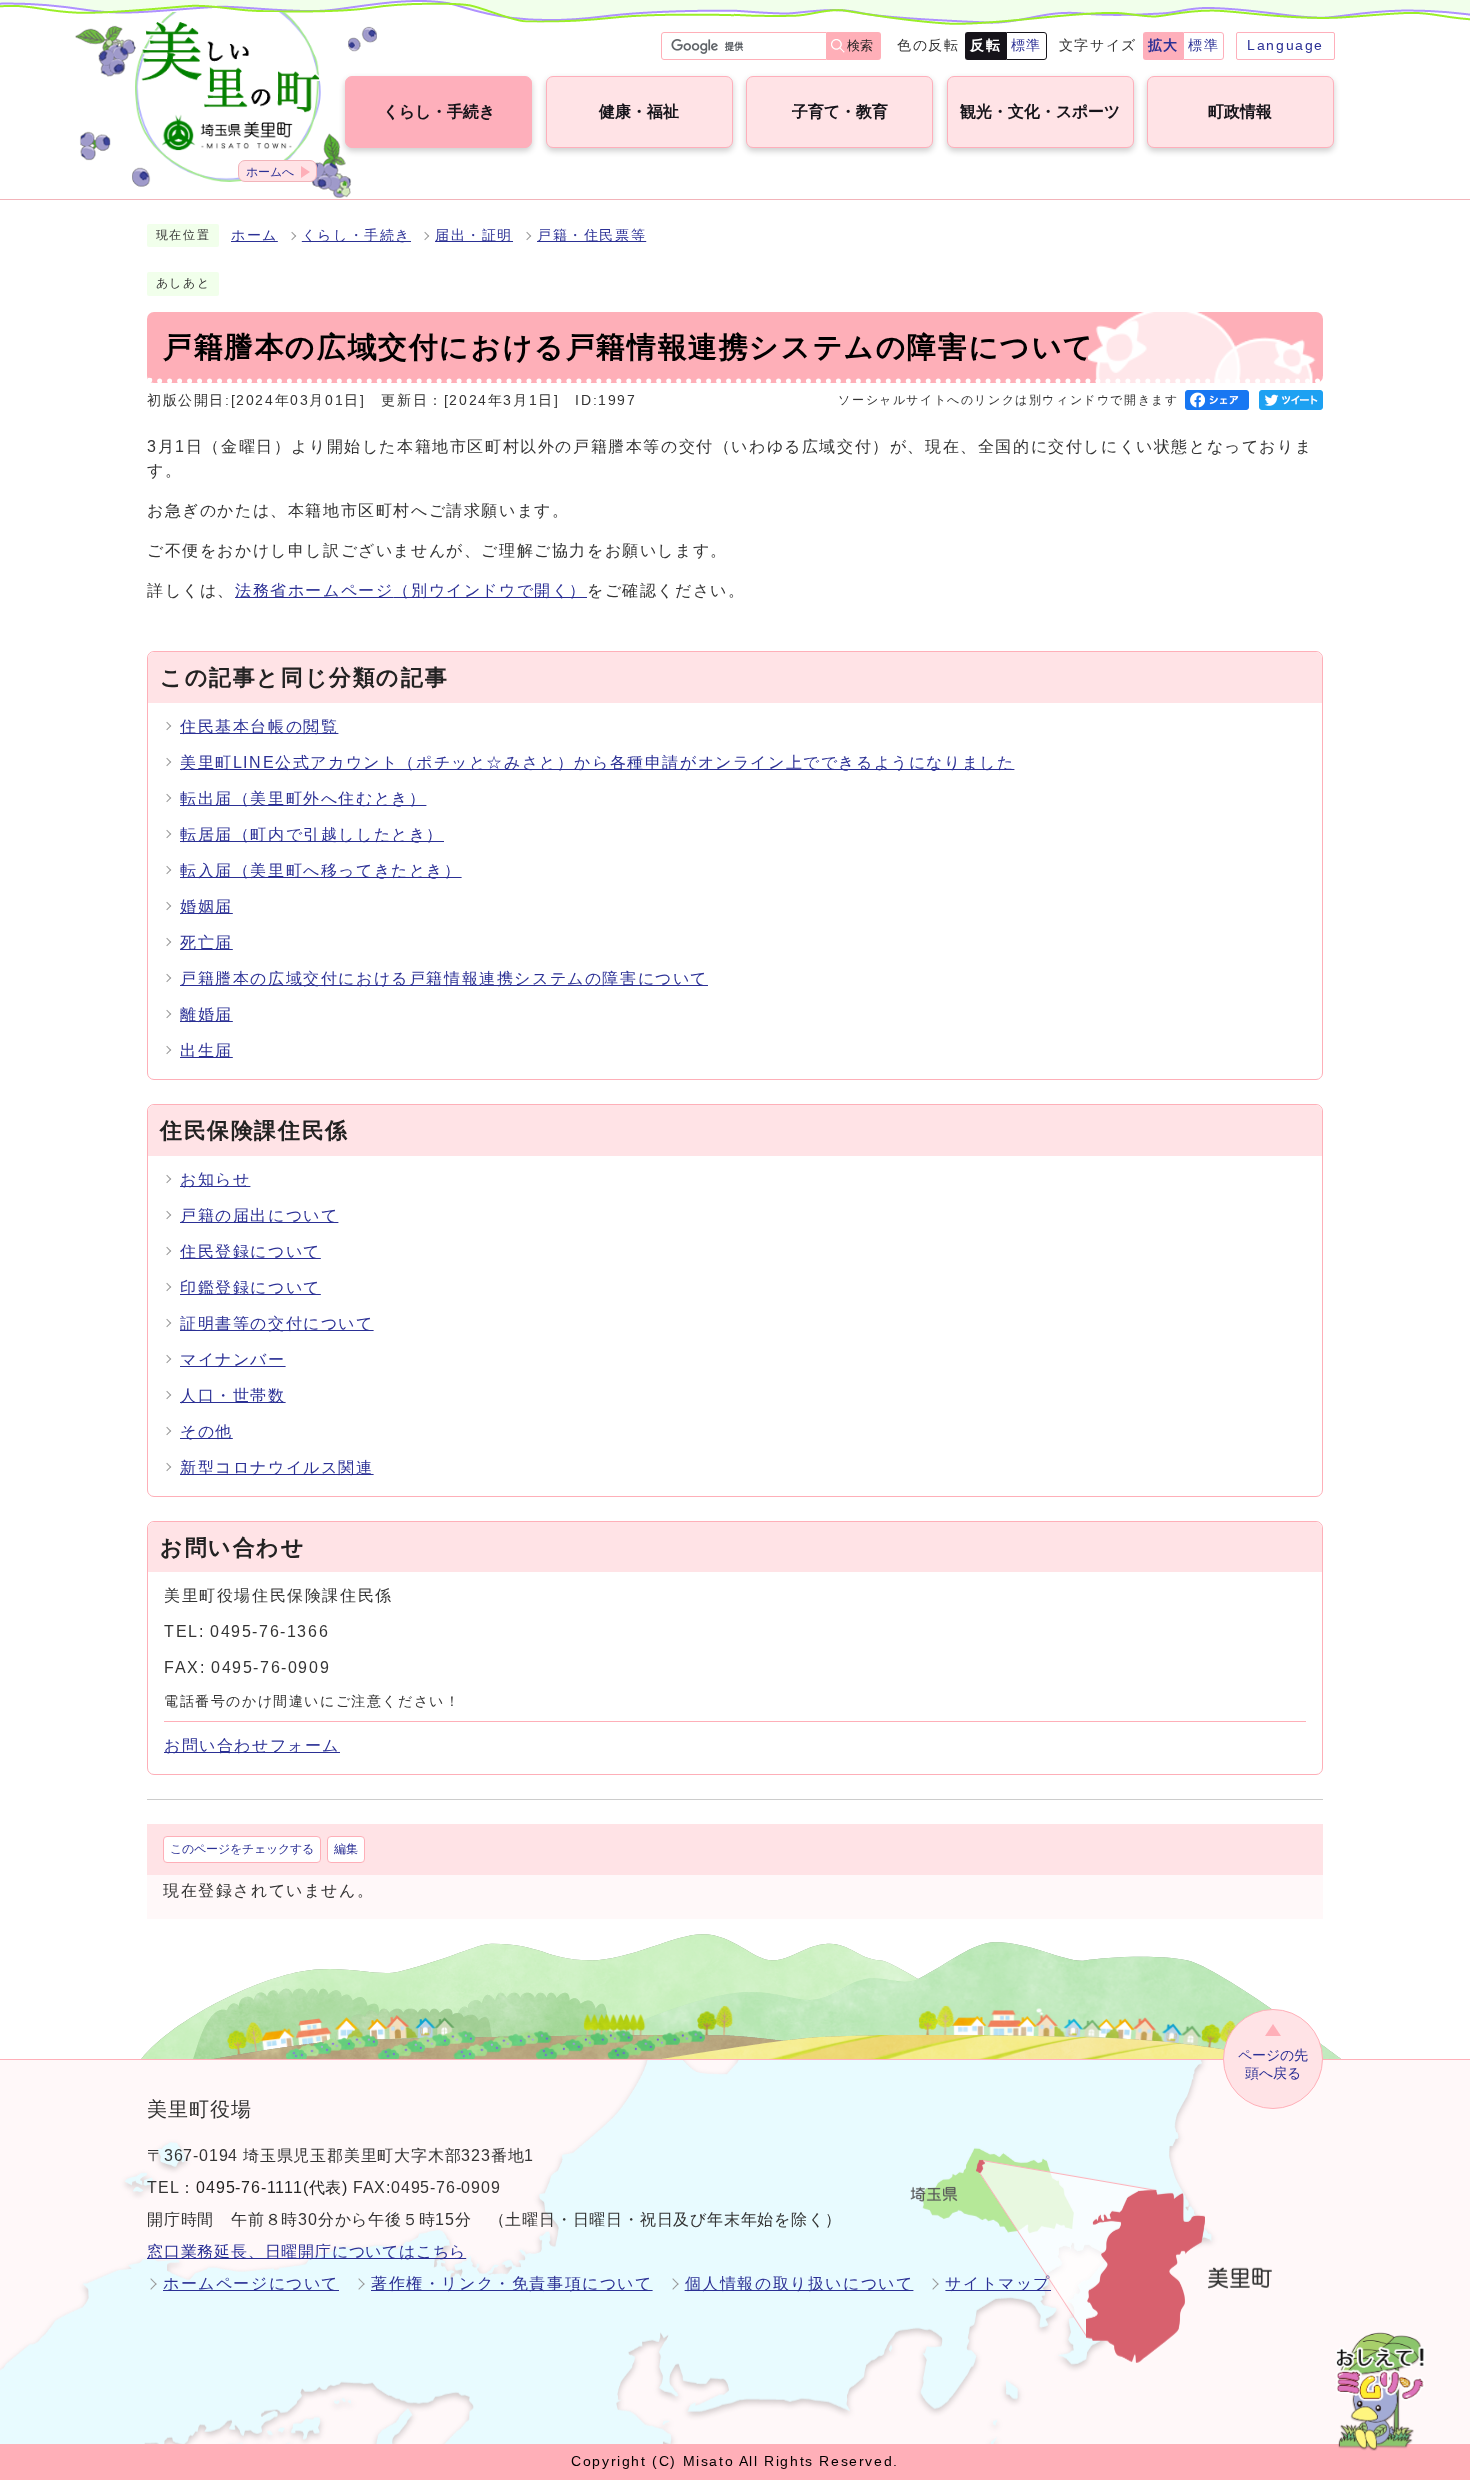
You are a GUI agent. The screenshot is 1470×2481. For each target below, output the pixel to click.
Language (1285, 45)
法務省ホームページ (411, 590)
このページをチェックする (242, 1849)
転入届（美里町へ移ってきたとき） (321, 870)
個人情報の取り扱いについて (799, 2283)
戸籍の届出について (259, 1215)
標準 (1026, 45)
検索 (860, 45)
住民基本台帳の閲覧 (259, 726)
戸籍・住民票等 (591, 235)
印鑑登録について (250, 1287)
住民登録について (250, 1251)
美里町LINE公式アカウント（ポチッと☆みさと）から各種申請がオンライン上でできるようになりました (597, 762)
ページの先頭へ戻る (1273, 2064)
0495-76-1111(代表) (272, 2187)
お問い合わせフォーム (252, 1745)
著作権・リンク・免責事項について (512, 2283)
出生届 (206, 1050)
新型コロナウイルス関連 (277, 1467)
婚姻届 (206, 906)
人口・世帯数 (233, 1395)
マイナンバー (233, 1359)
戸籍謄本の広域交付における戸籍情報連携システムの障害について (444, 978)
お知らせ (215, 1179)
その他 (206, 1431)
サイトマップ (998, 2283)
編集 (346, 1849)
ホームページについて (251, 2283)
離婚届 (206, 1014)
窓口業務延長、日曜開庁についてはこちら (306, 2251)
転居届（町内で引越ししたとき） (312, 834)
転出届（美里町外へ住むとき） (303, 798)
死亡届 (206, 942)
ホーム (254, 235)
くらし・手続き (356, 235)
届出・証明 (474, 235)
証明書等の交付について (277, 1323)
